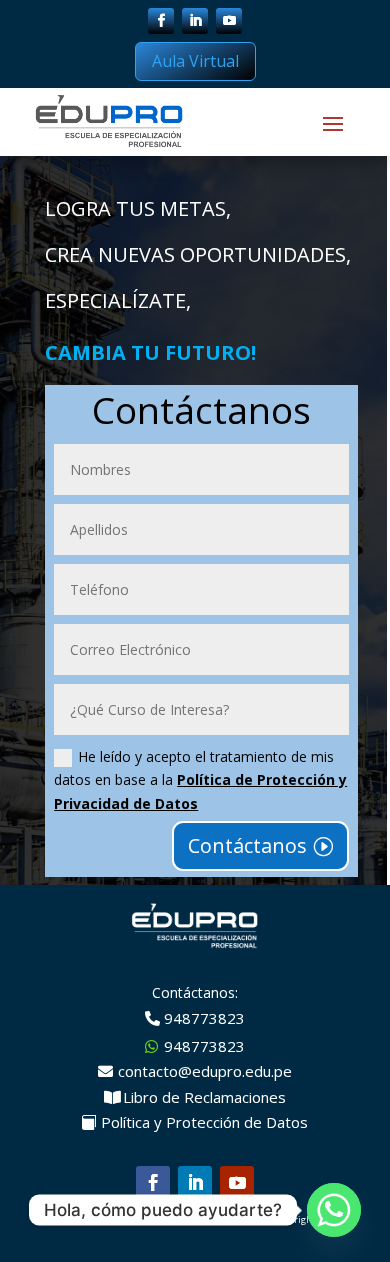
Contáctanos (247, 845)
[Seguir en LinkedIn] (195, 21)
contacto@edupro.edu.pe (205, 1071)
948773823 (204, 1018)
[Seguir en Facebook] (161, 21)
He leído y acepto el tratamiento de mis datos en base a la (200, 780)
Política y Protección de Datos (204, 1122)
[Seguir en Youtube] (229, 21)
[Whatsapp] (334, 1210)
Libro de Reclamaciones (204, 1097)
